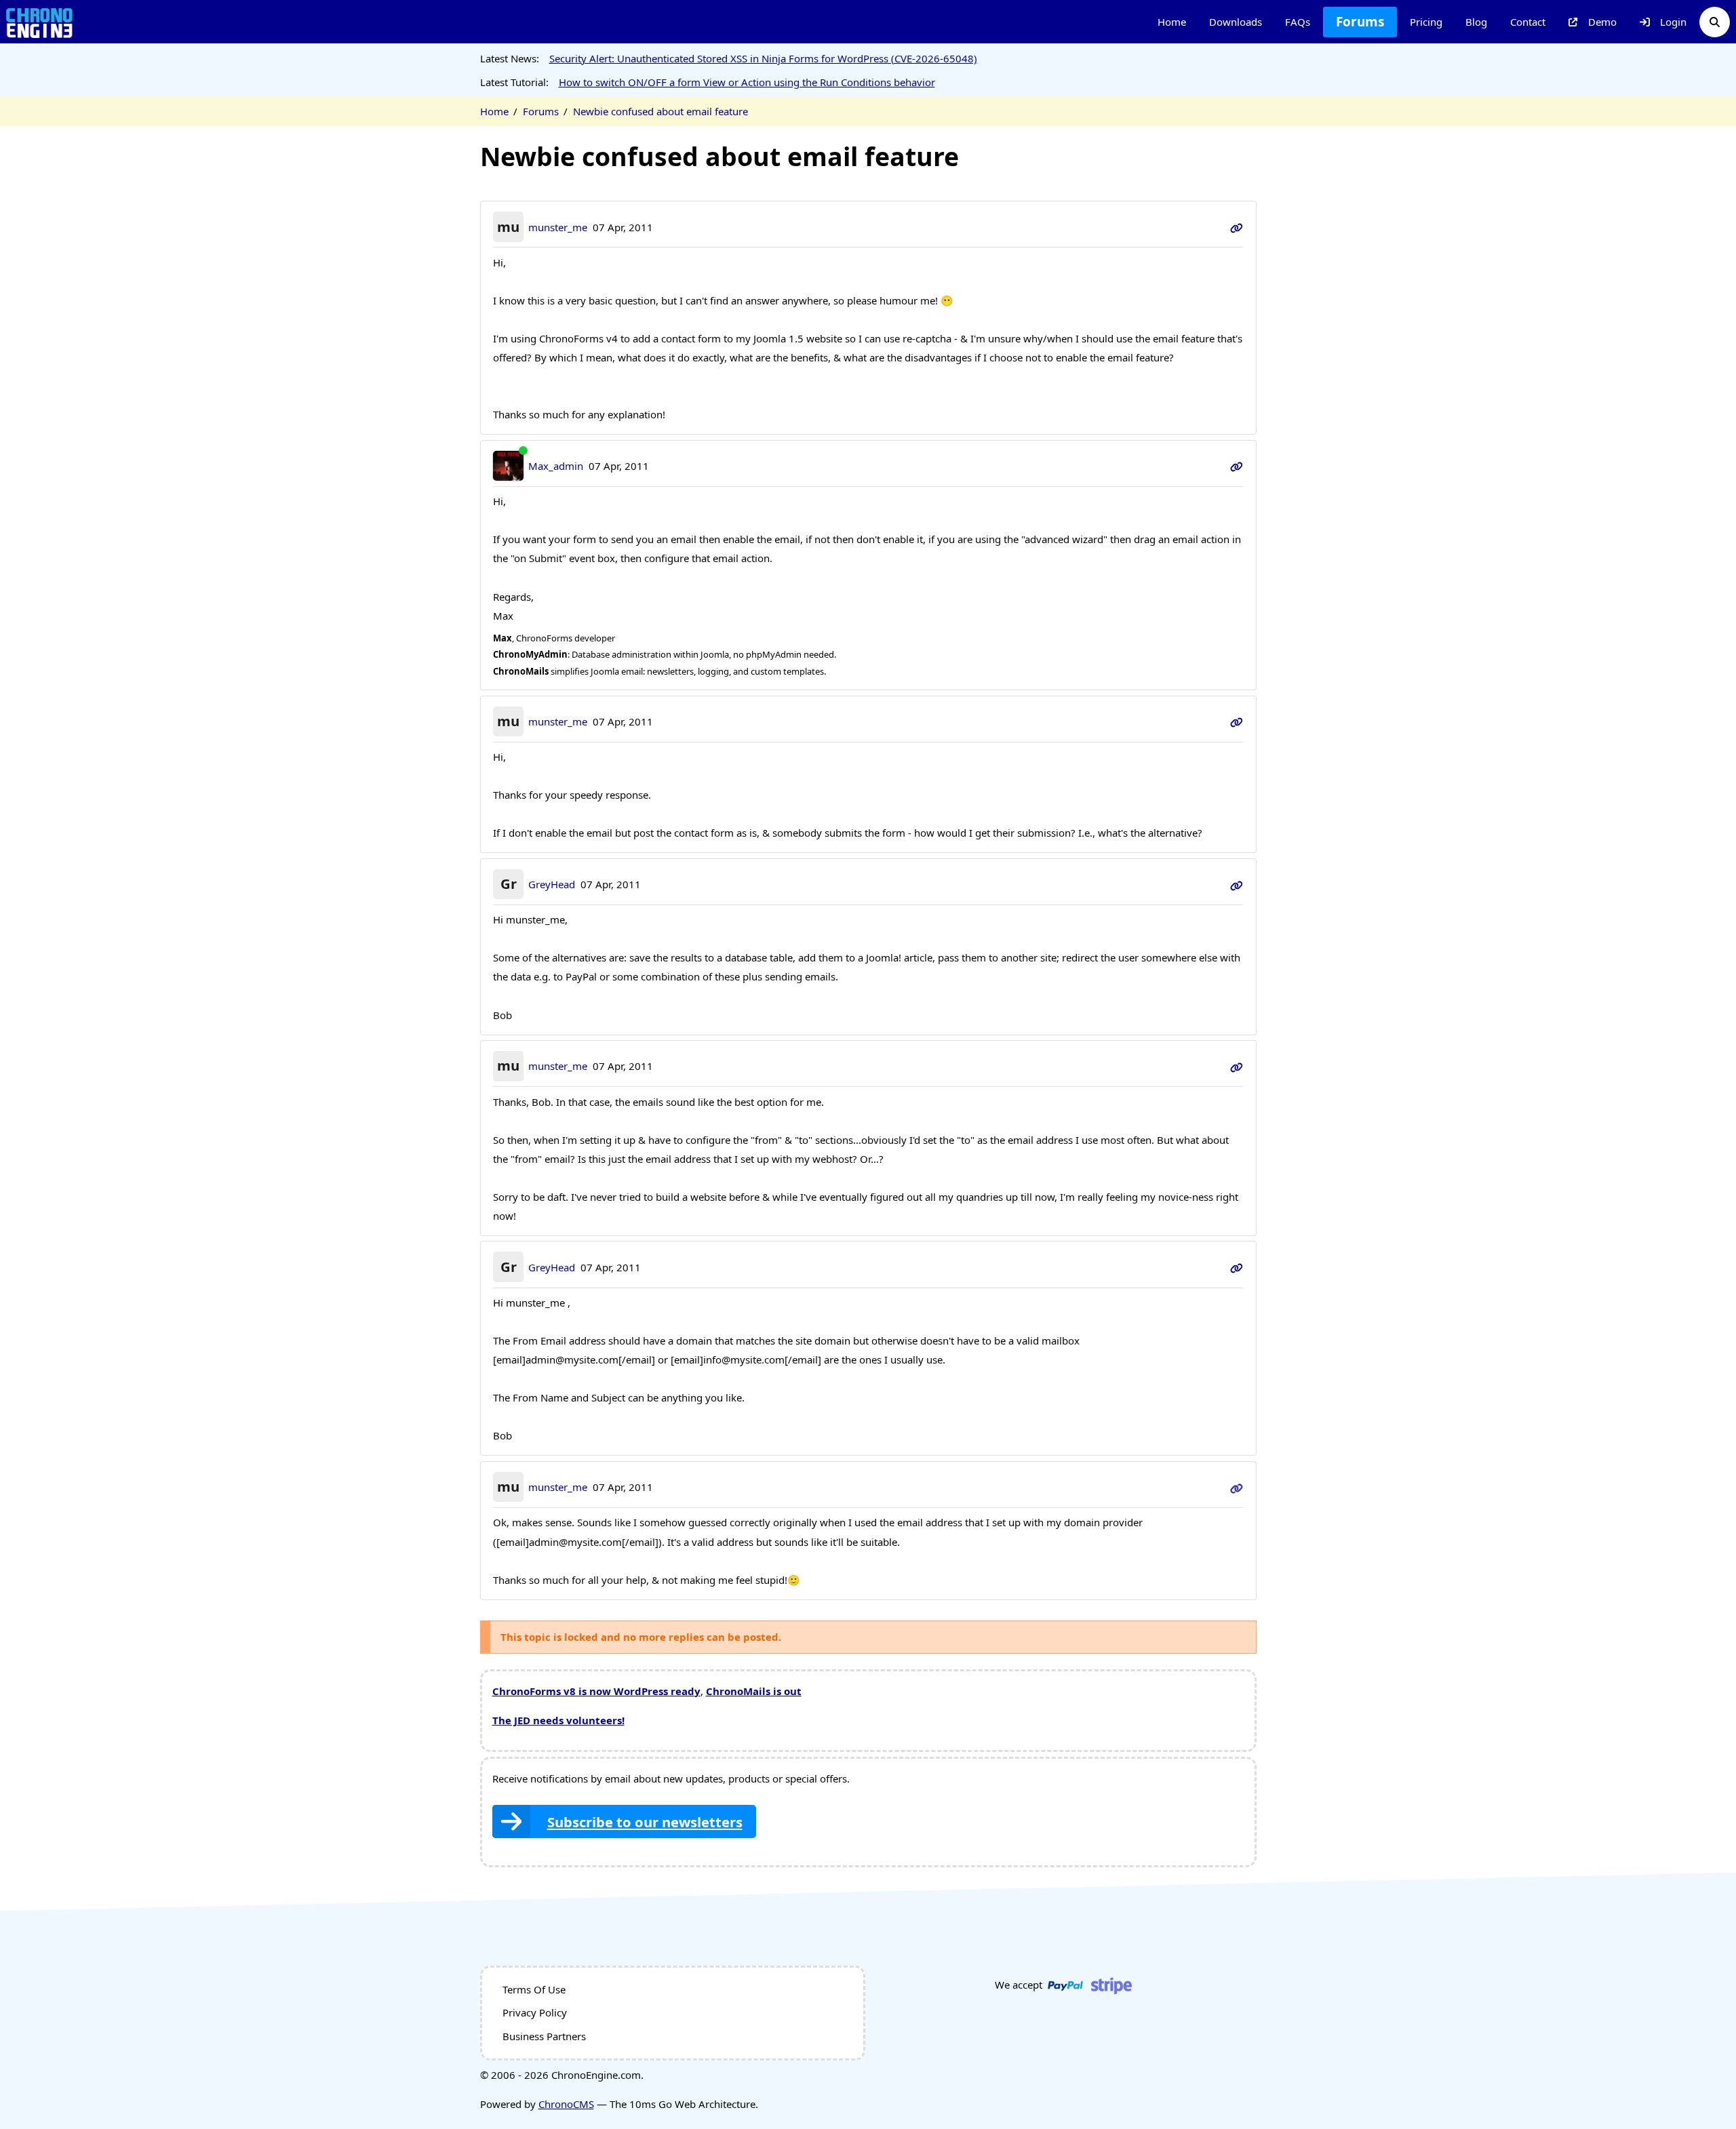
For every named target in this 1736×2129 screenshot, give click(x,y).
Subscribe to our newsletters (645, 1822)
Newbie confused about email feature (660, 111)
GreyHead (552, 884)
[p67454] (1237, 227)
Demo (1602, 22)
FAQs (1298, 22)
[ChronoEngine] (39, 22)
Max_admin (556, 466)
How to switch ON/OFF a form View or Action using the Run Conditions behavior (747, 82)
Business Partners (544, 2036)
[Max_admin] (508, 466)
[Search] (1715, 22)
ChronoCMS (566, 2104)
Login (1673, 22)
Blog (1476, 22)
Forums (1360, 22)
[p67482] (1237, 1066)
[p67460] (1237, 721)
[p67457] (1237, 466)
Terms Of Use (534, 1989)
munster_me (558, 227)
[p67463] (1237, 884)
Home (1172, 22)
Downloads (1236, 22)
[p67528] (1237, 1487)
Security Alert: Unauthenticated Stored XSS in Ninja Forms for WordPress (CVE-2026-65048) (763, 58)
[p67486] (1237, 1267)
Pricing (1426, 22)
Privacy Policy (535, 2012)
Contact (1528, 22)
